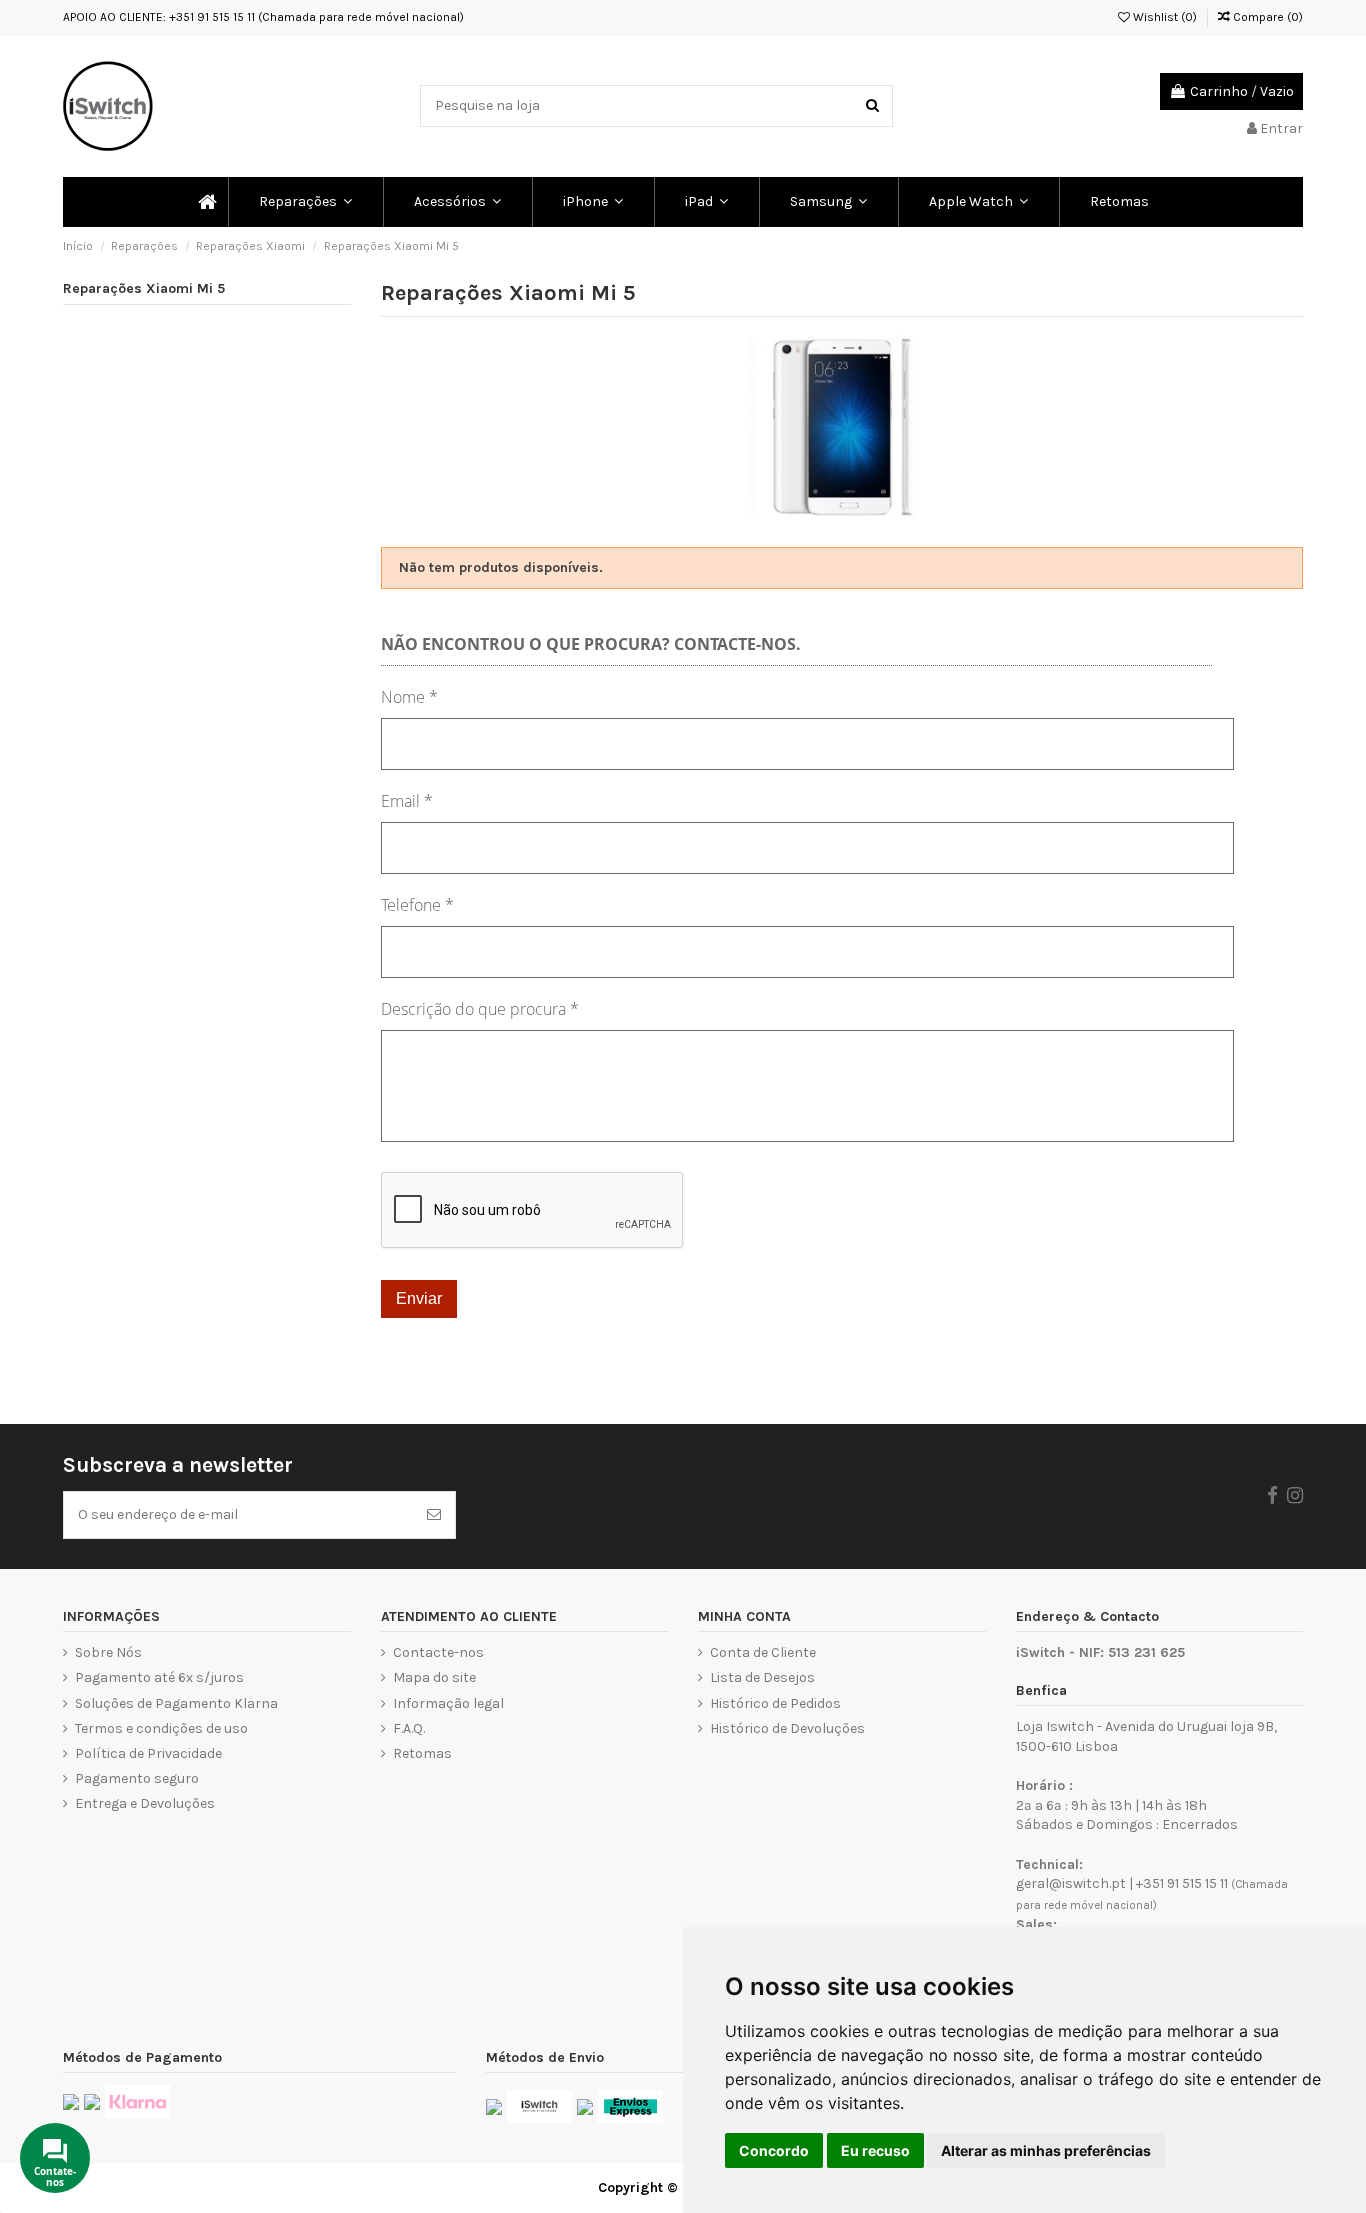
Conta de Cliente (763, 1652)
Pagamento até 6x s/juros (159, 1677)
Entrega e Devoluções (145, 1803)
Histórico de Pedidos (775, 1703)
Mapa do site (434, 1677)
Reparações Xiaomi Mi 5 (144, 288)
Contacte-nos (438, 1652)
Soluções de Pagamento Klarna (176, 1703)
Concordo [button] (774, 2150)
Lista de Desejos (762, 1677)
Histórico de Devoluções (787, 1728)
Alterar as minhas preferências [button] (1046, 2150)
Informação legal (448, 1703)
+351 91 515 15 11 (1182, 1883)
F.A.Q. (409, 1728)
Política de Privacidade (148, 1753)
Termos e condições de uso (161, 1728)
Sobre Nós (108, 1652)
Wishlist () (1163, 17)
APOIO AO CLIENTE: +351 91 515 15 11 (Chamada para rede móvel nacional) (263, 17)
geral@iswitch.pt (1071, 1883)
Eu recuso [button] (875, 2150)
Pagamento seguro (137, 1778)
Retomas (422, 1753)
